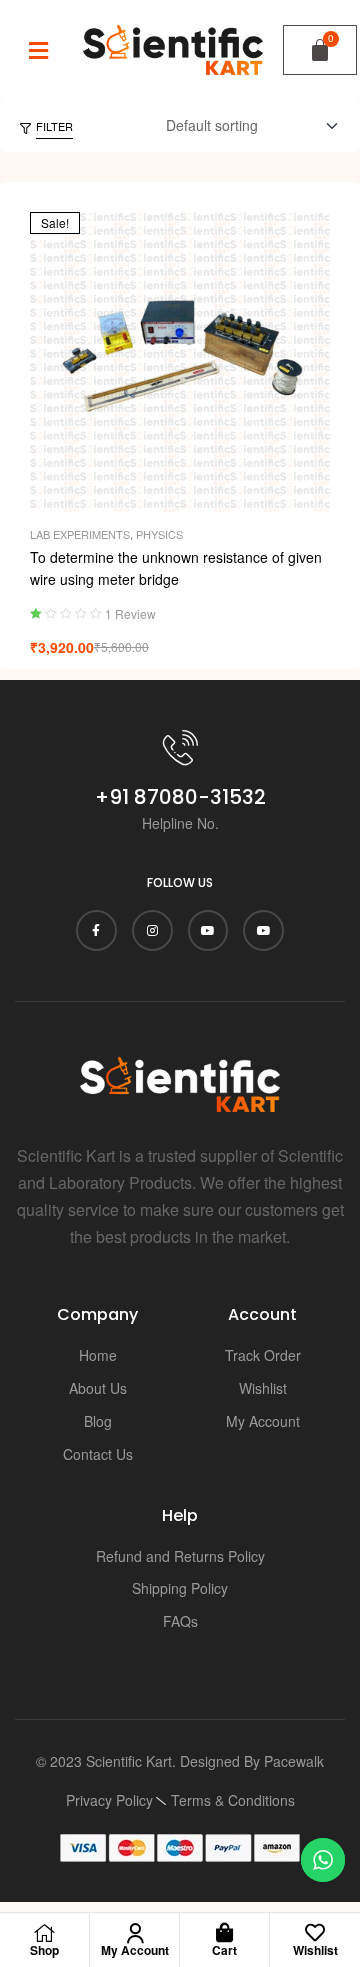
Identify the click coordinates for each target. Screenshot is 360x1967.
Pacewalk (294, 1761)
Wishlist (315, 1950)
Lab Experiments (80, 534)
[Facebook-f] (96, 930)
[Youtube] (208, 930)
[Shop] (45, 1933)
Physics (159, 534)
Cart (224, 1950)
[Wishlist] (315, 1933)
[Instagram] (152, 930)
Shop (44, 1950)
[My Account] (135, 1933)
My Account (135, 1950)
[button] (38, 50)
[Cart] (320, 50)
